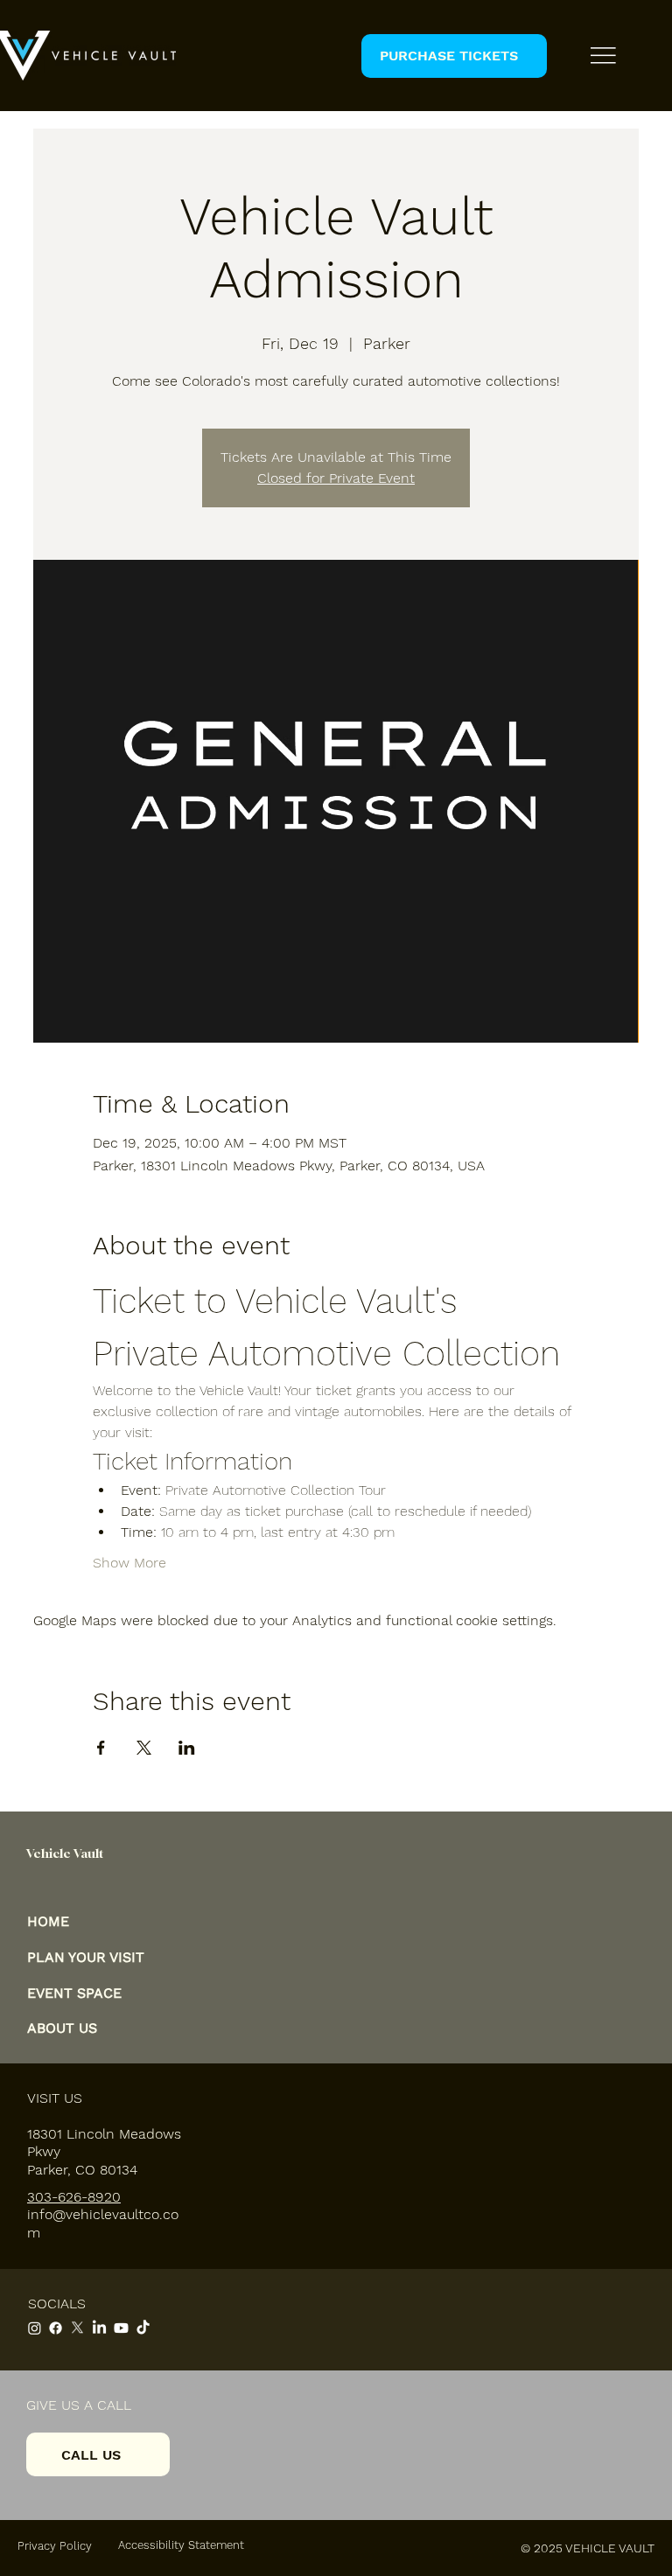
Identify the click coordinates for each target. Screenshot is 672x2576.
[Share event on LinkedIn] (187, 1748)
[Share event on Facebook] (101, 1748)
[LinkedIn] (99, 2328)
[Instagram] (35, 2328)
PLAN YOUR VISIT (86, 1957)
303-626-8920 (74, 2197)
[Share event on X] (144, 1748)
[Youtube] (121, 2328)
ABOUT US (62, 2028)
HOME (48, 1921)
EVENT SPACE (74, 1993)
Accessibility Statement (181, 2545)
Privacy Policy (55, 2546)
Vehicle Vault (65, 1853)
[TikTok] (143, 2328)
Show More (129, 1563)
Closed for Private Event (336, 478)
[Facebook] (56, 2328)
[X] (77, 2328)
